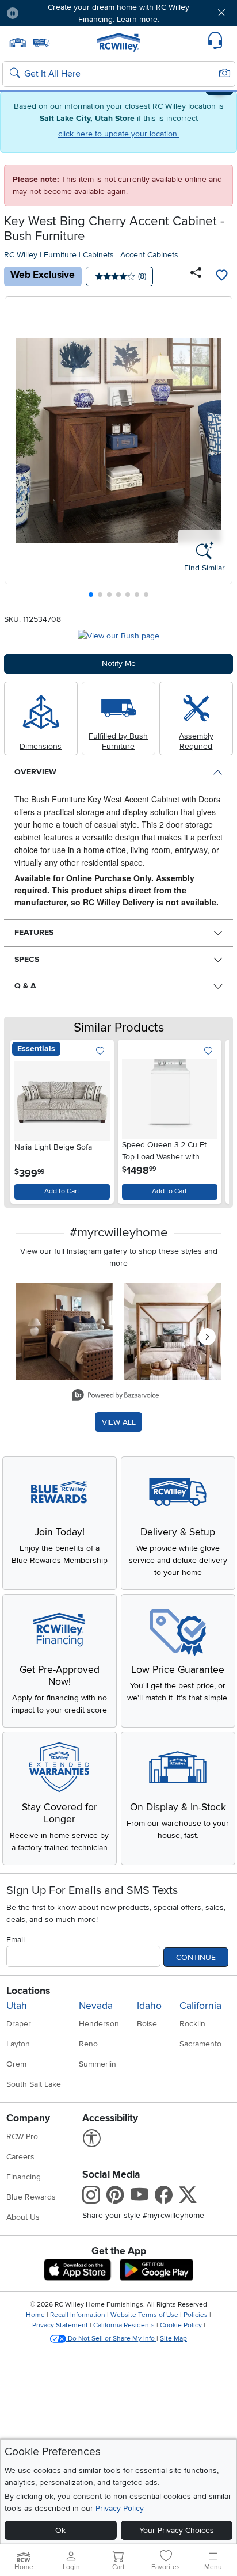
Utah (17, 2006)
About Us (23, 2217)
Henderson (99, 2024)
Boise (147, 2024)
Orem (16, 2064)
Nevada (96, 2006)
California (200, 2006)
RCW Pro (22, 2136)
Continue (196, 1957)
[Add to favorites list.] (100, 1051)
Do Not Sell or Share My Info (111, 2339)
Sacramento (200, 2044)
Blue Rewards (31, 2197)
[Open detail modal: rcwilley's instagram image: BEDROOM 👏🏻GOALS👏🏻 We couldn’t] (173, 1332)
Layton (18, 2044)
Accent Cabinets (149, 255)
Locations (28, 1991)
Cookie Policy (181, 2325)
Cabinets (98, 255)
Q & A (25, 986)
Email (16, 1940)
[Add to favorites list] (221, 276)
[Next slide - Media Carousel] (207, 1337)
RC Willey (21, 255)
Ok (60, 2530)
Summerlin (98, 2064)
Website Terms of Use (144, 2315)
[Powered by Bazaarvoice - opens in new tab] (116, 1396)
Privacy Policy (120, 2508)
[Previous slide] (18, 450)
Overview (35, 772)
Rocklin (192, 2024)
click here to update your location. (118, 134)
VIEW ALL (119, 1422)
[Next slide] (219, 450)
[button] (47, 13)
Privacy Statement (60, 2325)
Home (35, 2315)
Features (34, 932)
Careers (20, 2157)
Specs (27, 959)
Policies (196, 2315)
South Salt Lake (34, 2084)
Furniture (60, 255)
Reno (88, 2044)
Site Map (173, 2339)
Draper (19, 2024)
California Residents (124, 2325)
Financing (24, 2177)
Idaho (149, 2006)
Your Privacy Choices (177, 2530)
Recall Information (78, 2315)
